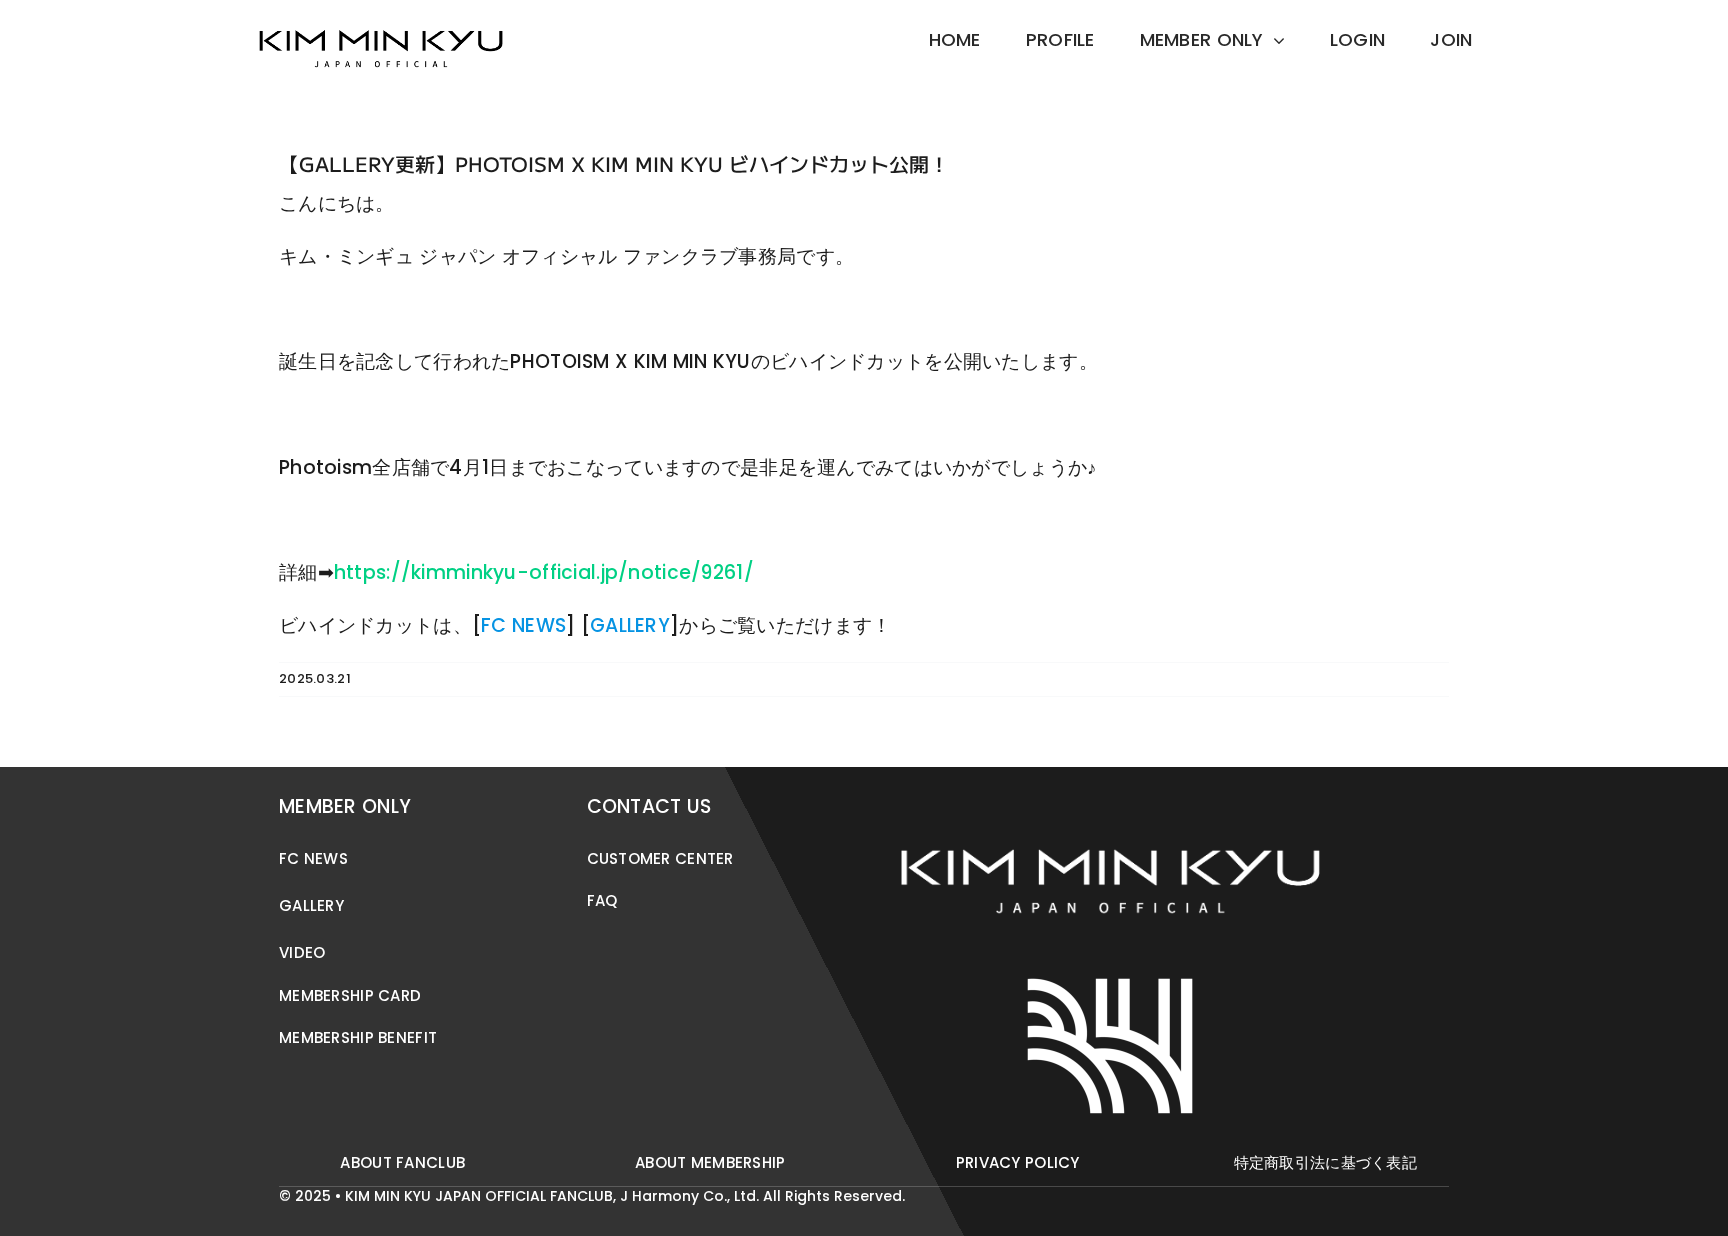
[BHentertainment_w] (1110, 971)
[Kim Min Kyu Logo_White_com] (1110, 796)
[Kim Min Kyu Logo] (381, 19)
